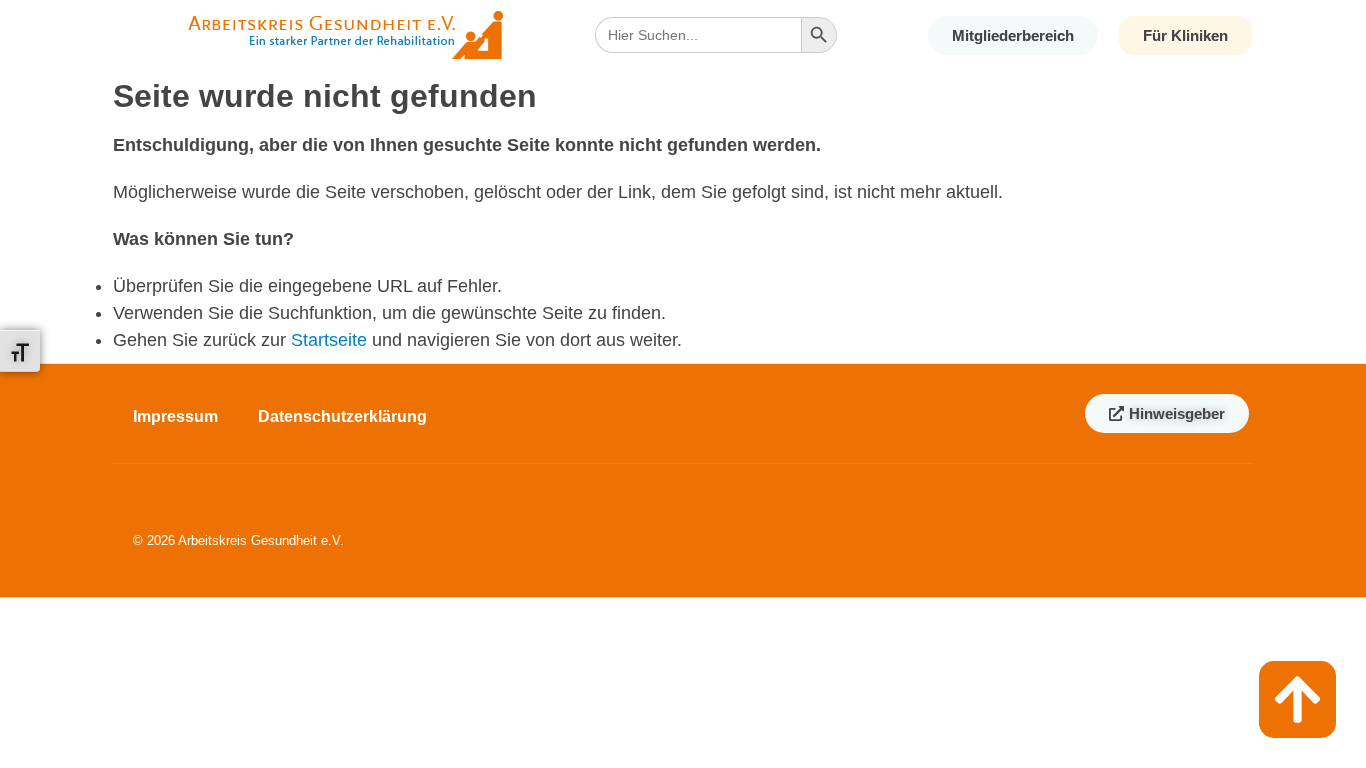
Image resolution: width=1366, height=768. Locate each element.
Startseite (329, 340)
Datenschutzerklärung (342, 416)
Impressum (175, 416)
